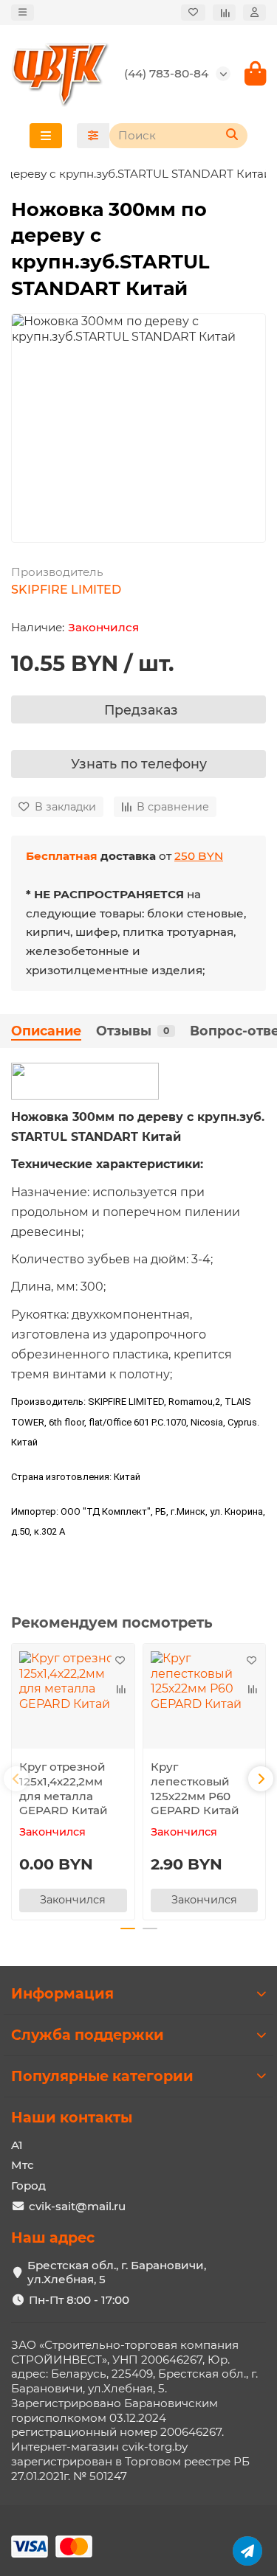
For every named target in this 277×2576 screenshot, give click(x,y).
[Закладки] (193, 13)
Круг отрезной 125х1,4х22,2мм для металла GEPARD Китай (64, 1788)
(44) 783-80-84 (166, 73)
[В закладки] (120, 1662)
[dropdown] (23, 13)
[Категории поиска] (93, 136)
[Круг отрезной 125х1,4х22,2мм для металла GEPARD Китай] (73, 1700)
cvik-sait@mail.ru (77, 2206)
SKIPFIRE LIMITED (66, 590)
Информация (62, 1993)
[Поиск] (232, 136)
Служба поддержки (88, 2035)
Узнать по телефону (139, 764)
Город (28, 2186)
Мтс (23, 2165)
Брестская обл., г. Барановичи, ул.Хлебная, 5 (117, 2273)
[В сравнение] (120, 1690)
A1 (17, 2145)
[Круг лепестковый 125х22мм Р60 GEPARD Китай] (205, 1700)
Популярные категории (102, 2076)
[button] (16, 1779)
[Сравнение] (224, 13)
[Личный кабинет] (254, 13)
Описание (46, 1031)
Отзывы (133, 1031)
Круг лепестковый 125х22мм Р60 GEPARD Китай (195, 1788)
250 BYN (199, 856)
